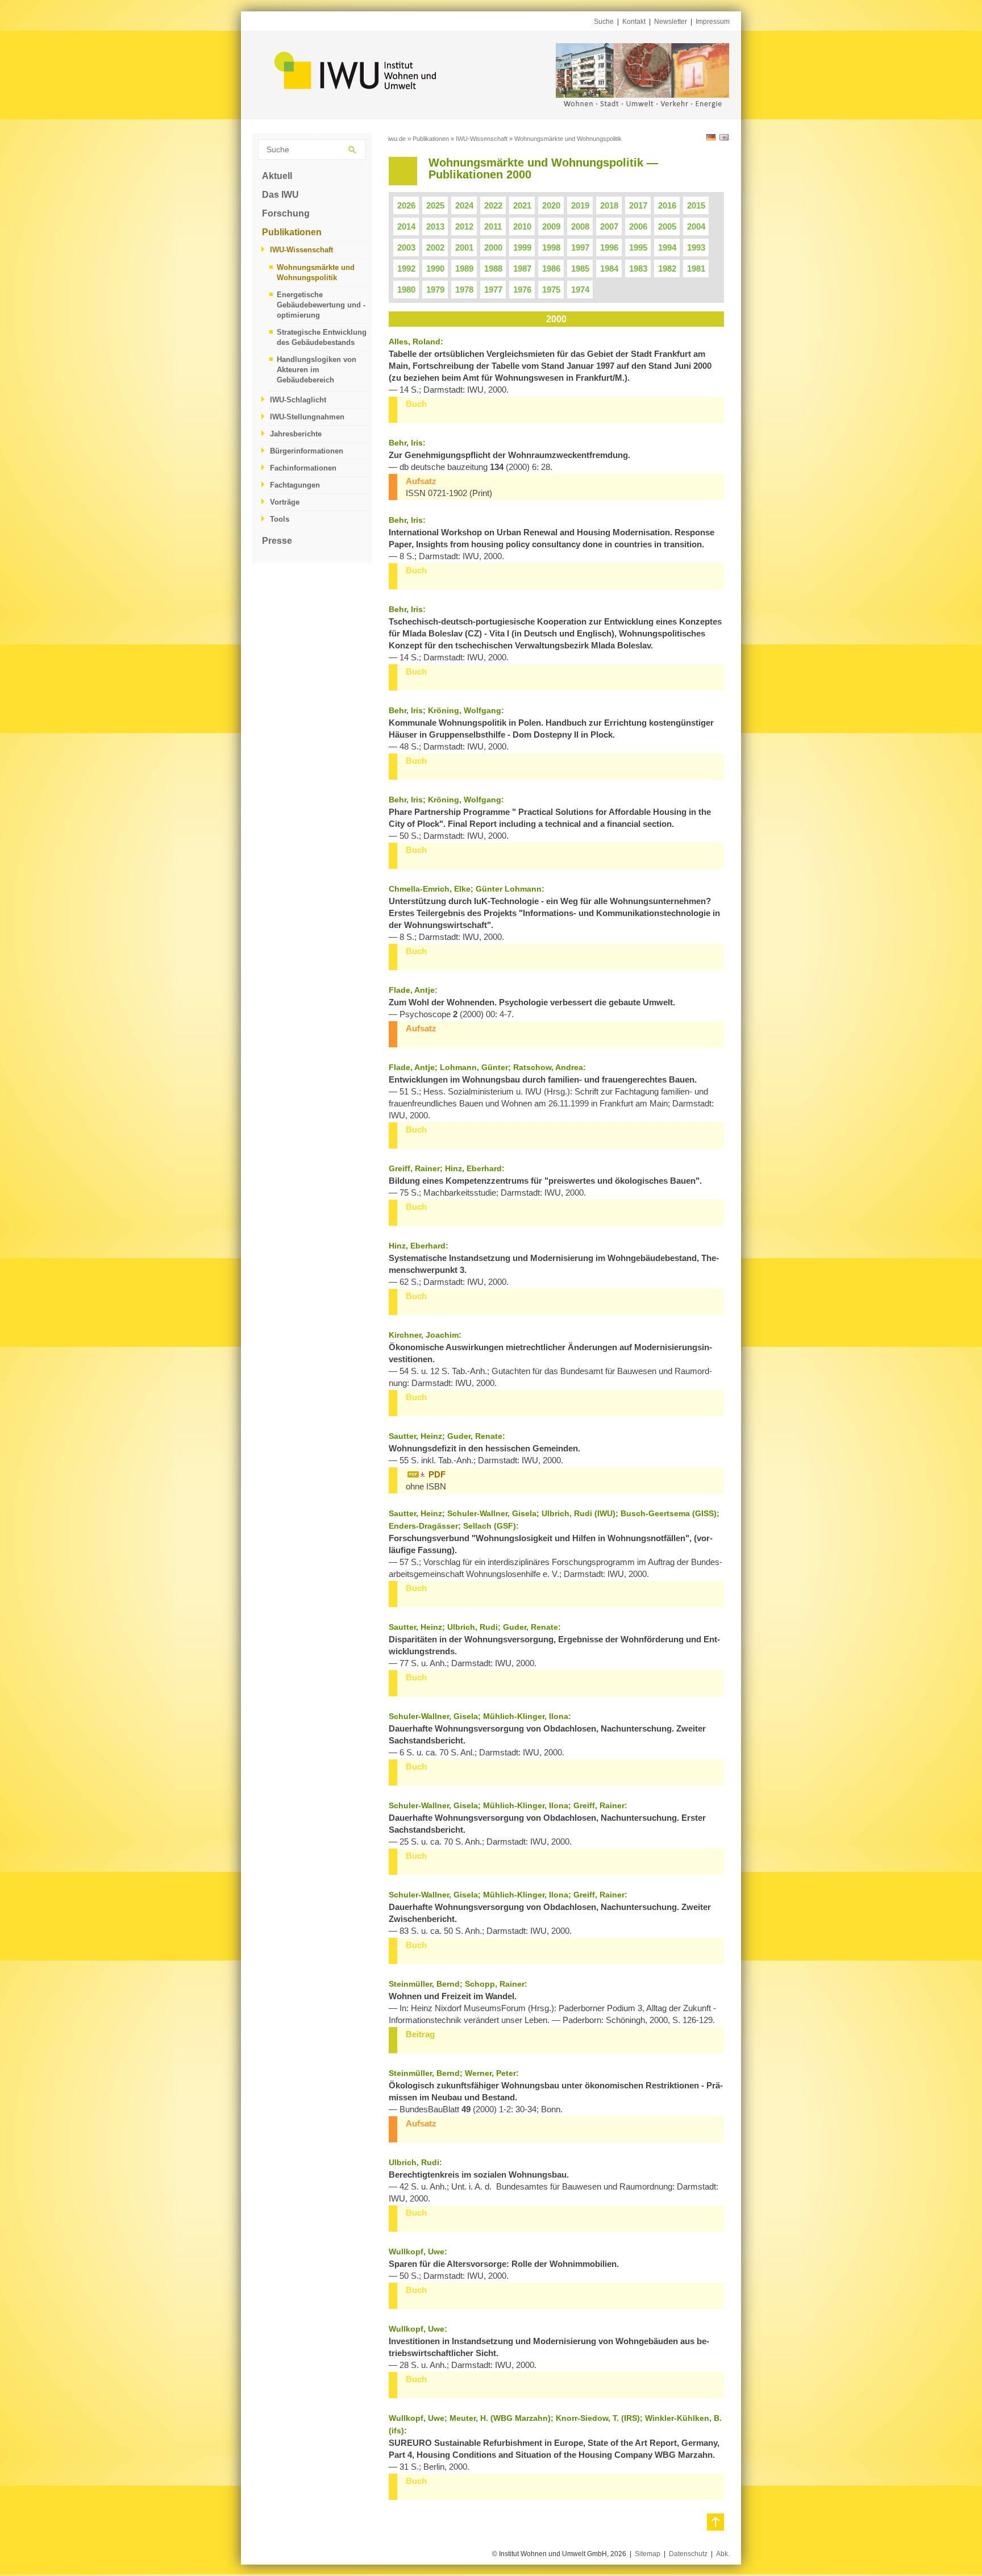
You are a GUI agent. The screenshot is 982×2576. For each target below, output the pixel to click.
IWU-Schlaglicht (298, 400)
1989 (464, 269)
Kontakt (634, 22)
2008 (580, 226)
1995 (638, 247)
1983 (638, 269)
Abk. (723, 2554)
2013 (435, 226)
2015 (696, 205)
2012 (464, 226)
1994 (667, 247)
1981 (696, 269)
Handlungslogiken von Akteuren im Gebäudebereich (317, 370)
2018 (609, 205)
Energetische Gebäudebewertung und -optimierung (321, 305)
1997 (580, 247)
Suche (604, 22)
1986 (551, 269)
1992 (406, 269)
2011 (493, 226)
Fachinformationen (303, 468)
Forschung (286, 213)
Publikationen (292, 232)
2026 (406, 205)
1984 (609, 269)
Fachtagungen (295, 485)
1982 (667, 269)
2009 (551, 226)
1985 (580, 269)
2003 (406, 247)
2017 (638, 205)
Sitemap (648, 2554)
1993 (696, 247)
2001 (464, 247)
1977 (493, 290)
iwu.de (397, 139)
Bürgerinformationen (307, 451)
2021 (522, 205)
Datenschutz (688, 2554)
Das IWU (280, 195)
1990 (435, 269)
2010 (522, 226)
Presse (277, 541)
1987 (522, 269)
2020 (551, 205)
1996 (609, 247)
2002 (435, 247)
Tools (280, 519)
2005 (667, 226)
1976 (522, 290)
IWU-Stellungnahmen (307, 417)
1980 (406, 290)
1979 (435, 290)
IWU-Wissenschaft (301, 250)
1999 (522, 247)
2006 (638, 226)
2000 (493, 247)
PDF (437, 1474)
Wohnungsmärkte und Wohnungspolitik (316, 272)
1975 (551, 290)
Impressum (713, 22)
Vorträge (285, 502)
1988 (493, 269)
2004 (696, 226)
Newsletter (671, 22)
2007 (609, 226)
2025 (435, 205)
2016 (667, 205)
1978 (464, 290)
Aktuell (277, 176)
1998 (551, 247)
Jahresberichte (296, 434)
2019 (580, 205)
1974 (580, 290)
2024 (464, 205)
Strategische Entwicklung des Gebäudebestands (322, 337)
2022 (493, 205)
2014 (406, 226)
